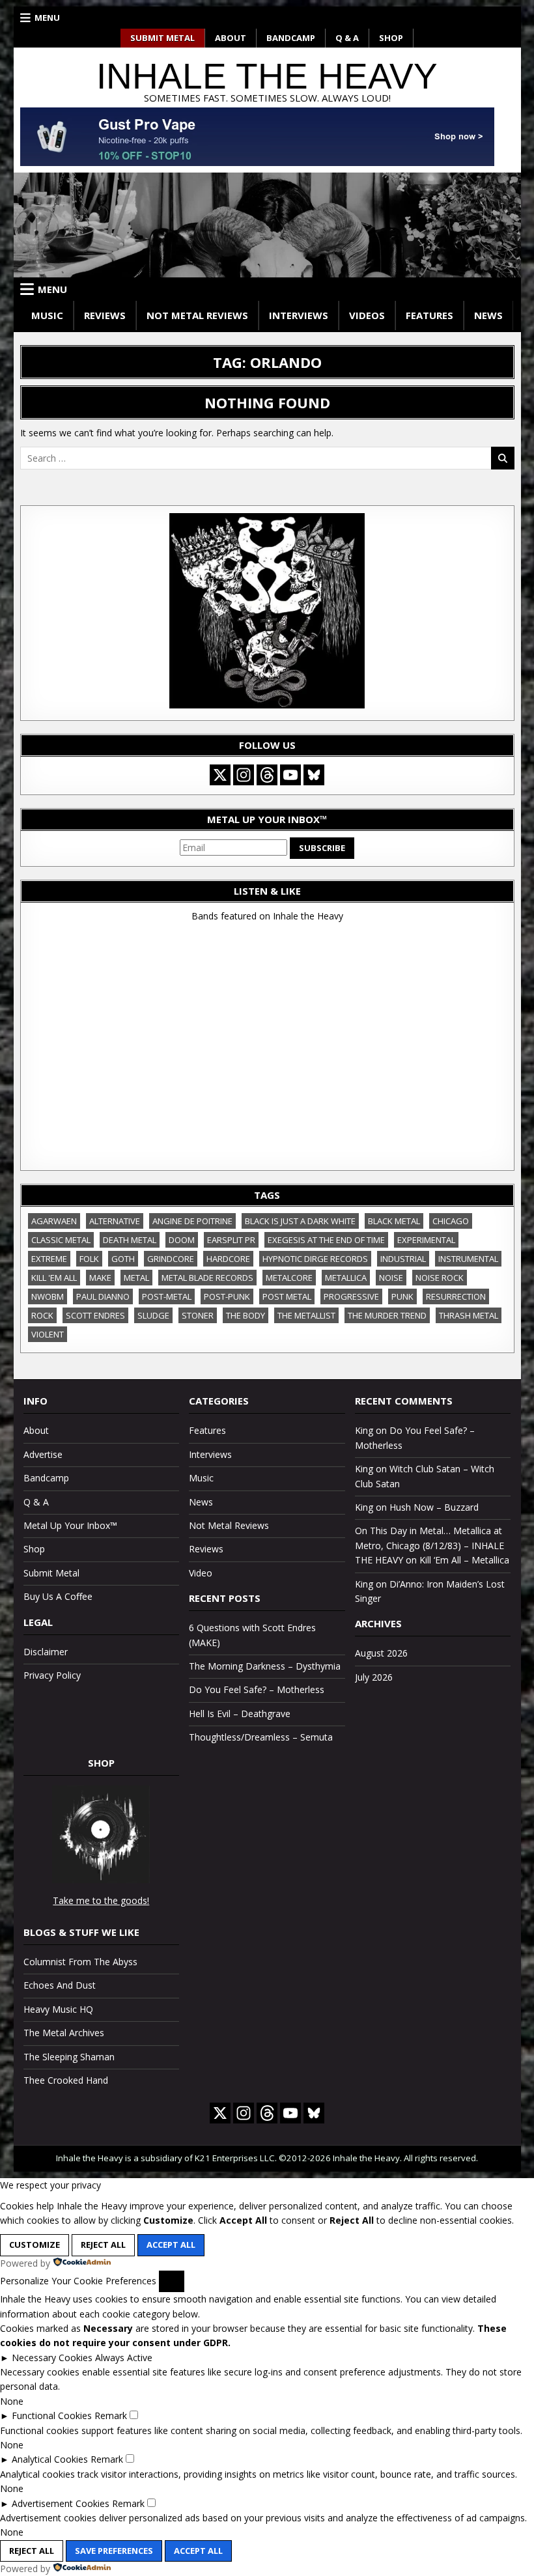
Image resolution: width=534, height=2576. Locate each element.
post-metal (167, 1296)
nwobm (48, 1296)
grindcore (171, 1259)
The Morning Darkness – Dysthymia (265, 1666)
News (488, 315)
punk (402, 1296)
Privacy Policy (52, 1675)
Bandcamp (291, 38)
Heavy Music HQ (58, 2009)
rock (42, 1315)
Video (201, 1573)
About (231, 38)
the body (246, 1315)
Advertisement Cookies (61, 2503)
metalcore (289, 1278)
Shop (391, 38)
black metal (394, 1221)
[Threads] (267, 775)
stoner (198, 1315)
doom (182, 1240)
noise (391, 1278)
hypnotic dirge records (315, 1259)
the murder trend (387, 1315)
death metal (130, 1240)
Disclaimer (46, 1652)
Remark (111, 2415)
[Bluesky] (314, 775)
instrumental (468, 1259)
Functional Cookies (52, 2415)
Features (429, 315)
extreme (49, 1259)
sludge (153, 1315)
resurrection (456, 1296)
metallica (346, 1278)
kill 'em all (54, 1278)
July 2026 (374, 1677)
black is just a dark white (300, 1221)
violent (48, 1334)
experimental (426, 1240)
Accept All (171, 2245)
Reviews (105, 315)
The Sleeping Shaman (69, 2057)
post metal (287, 1296)
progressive (351, 1296)
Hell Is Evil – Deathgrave (240, 1714)
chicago (451, 1221)
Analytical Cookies (50, 2459)
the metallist (306, 1315)
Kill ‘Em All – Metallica (464, 1560)
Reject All (103, 2245)
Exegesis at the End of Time (326, 1240)
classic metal (61, 1240)
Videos (367, 315)
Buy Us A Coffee (58, 1596)
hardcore (228, 1259)
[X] (220, 775)
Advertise (43, 1454)
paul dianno (103, 1296)
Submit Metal (162, 38)
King (364, 1430)
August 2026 (381, 1653)
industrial (403, 1259)
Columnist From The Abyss (80, 1962)
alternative (115, 1221)
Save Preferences (114, 2551)
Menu (47, 18)
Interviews (299, 315)
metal (136, 1278)
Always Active (124, 2358)
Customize (35, 2245)
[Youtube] (290, 775)
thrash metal (469, 1315)
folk (89, 1259)
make (100, 1278)
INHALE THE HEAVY (267, 76)
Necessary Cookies (52, 2358)
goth (123, 1259)
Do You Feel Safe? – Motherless (257, 1689)
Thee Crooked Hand (66, 2080)
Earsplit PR (231, 1240)
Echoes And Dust (60, 1985)
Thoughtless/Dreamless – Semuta (261, 1737)
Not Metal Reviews (197, 315)
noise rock (440, 1278)
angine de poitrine (192, 1221)
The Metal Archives (64, 2033)
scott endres (95, 1315)
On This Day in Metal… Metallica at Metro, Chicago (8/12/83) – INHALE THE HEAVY (429, 1545)
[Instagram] (244, 775)
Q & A (347, 38)
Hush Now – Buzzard (434, 1507)
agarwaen (54, 1221)
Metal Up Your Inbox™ (70, 1525)
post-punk (227, 1296)
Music (47, 315)
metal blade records (207, 1278)
